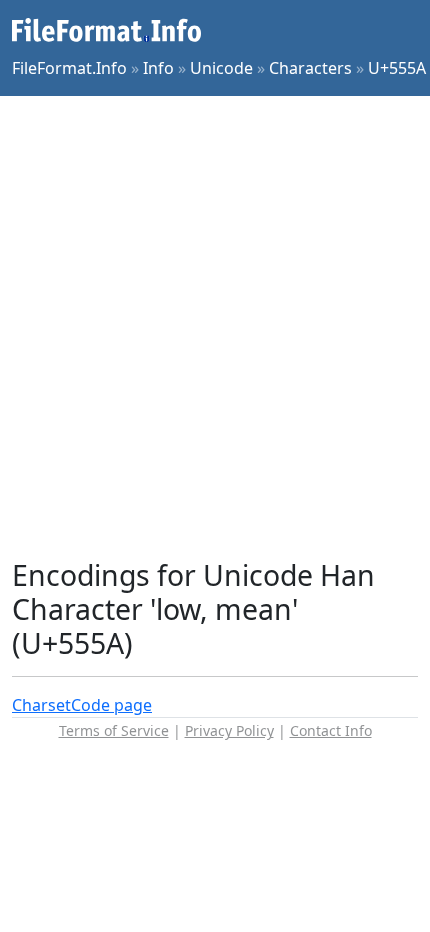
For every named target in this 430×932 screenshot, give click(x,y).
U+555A (397, 68)
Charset (41, 705)
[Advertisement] (215, 327)
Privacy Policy (229, 730)
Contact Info (331, 730)
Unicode (221, 68)
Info (158, 68)
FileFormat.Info (69, 68)
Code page (111, 705)
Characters (310, 68)
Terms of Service (114, 730)
